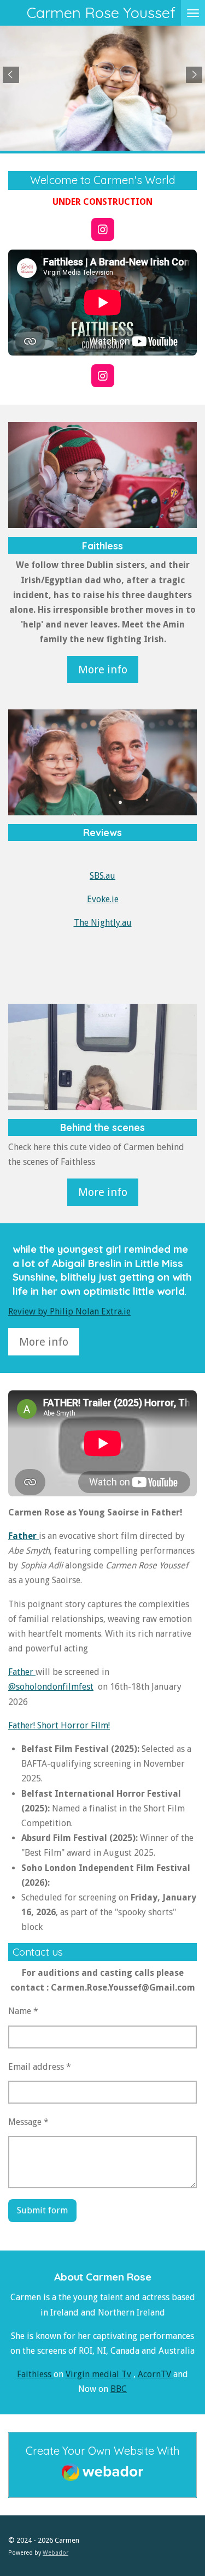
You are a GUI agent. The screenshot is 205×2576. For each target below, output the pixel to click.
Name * (23, 2011)
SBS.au (102, 876)
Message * (28, 2122)
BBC (119, 2389)
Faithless (35, 2374)
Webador (55, 2553)
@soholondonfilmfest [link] (51, 1687)
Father (22, 1672)
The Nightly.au (103, 923)
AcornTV (156, 2374)
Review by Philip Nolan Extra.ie (69, 1311)
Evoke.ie (103, 899)
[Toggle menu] (193, 13)
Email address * (40, 2067)
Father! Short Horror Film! (59, 1725)
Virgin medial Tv (98, 2374)
